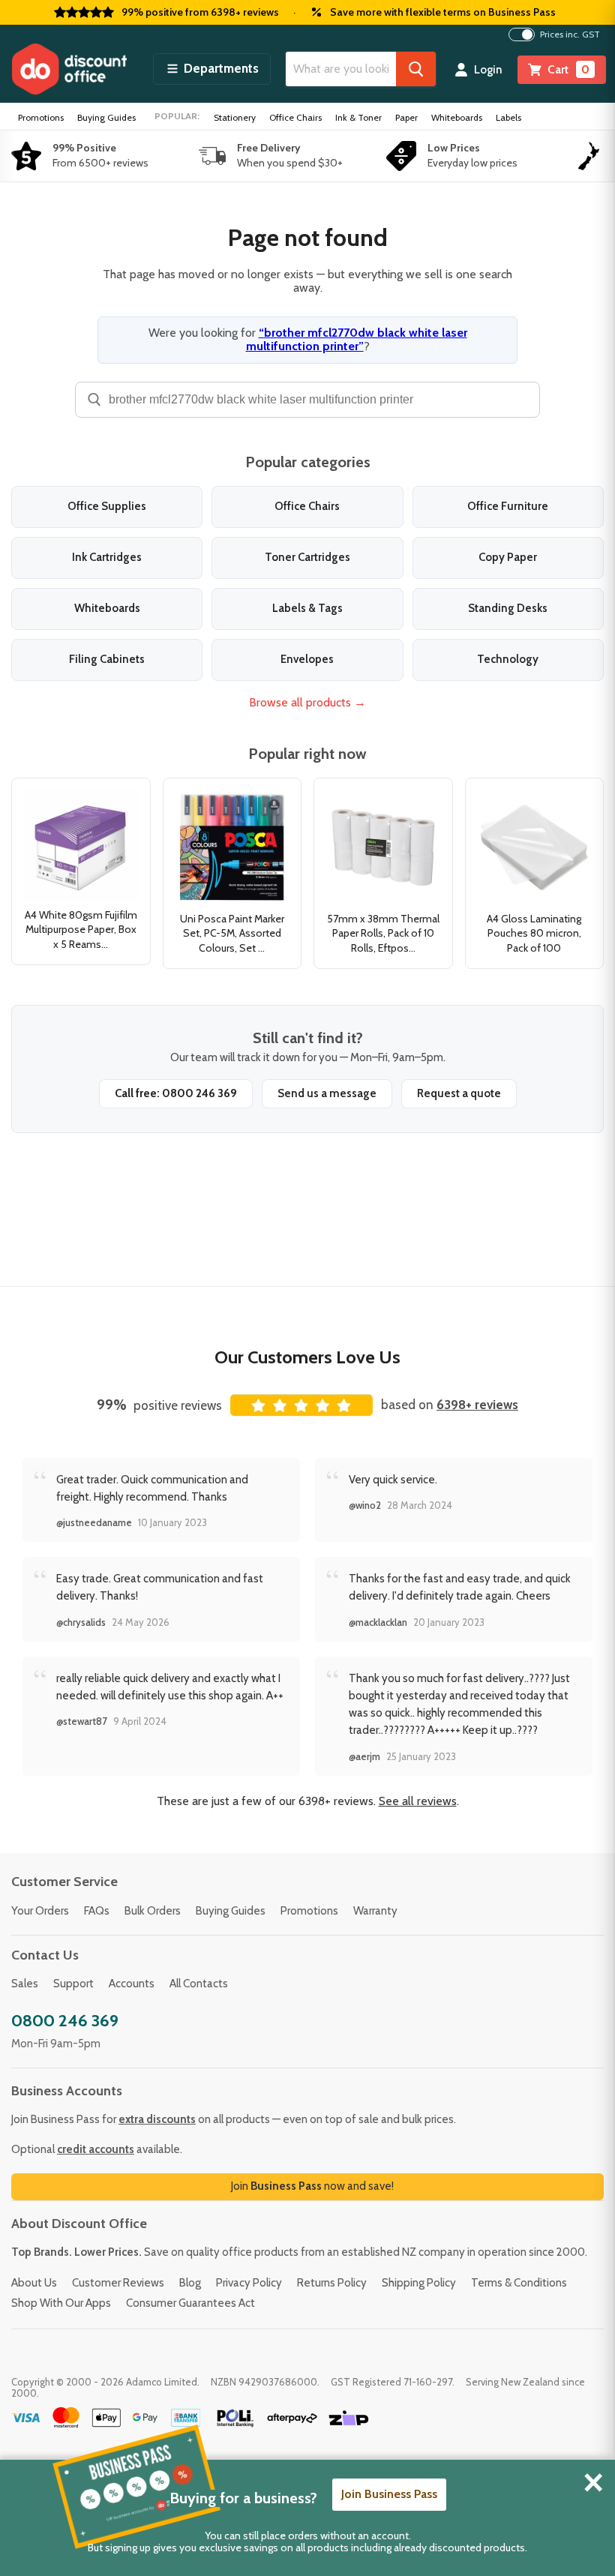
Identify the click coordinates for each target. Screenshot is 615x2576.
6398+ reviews (477, 1405)
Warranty (375, 1911)
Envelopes (307, 659)
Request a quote (459, 1093)
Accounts (132, 1984)
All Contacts (199, 1984)
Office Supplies (107, 506)
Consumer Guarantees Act (190, 2303)
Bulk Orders (153, 1911)
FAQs (97, 1911)
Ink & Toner (358, 117)
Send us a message (327, 1093)
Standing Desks (508, 608)
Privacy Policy (249, 2283)
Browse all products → (307, 702)
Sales (25, 1984)
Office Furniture (508, 506)
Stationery (235, 117)
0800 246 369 (65, 2021)
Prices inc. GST (570, 34)
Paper (406, 117)
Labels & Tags (307, 608)
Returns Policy (332, 2283)
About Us (34, 2283)
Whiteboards (457, 117)
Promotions (41, 117)
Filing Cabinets (107, 659)
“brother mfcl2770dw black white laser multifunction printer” (357, 339)
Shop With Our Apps (61, 2303)
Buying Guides (106, 117)
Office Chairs (295, 117)
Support (73, 1984)
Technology (508, 659)
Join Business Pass (389, 2494)
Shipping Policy (419, 2283)
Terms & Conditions (519, 2283)
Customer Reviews (118, 2283)
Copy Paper (508, 557)
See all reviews (418, 1801)
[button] (212, 69)
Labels (508, 117)
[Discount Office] (69, 69)
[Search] (416, 69)
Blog (190, 2283)
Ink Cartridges (107, 557)
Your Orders (40, 1911)
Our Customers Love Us (307, 1357)
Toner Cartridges (307, 557)
